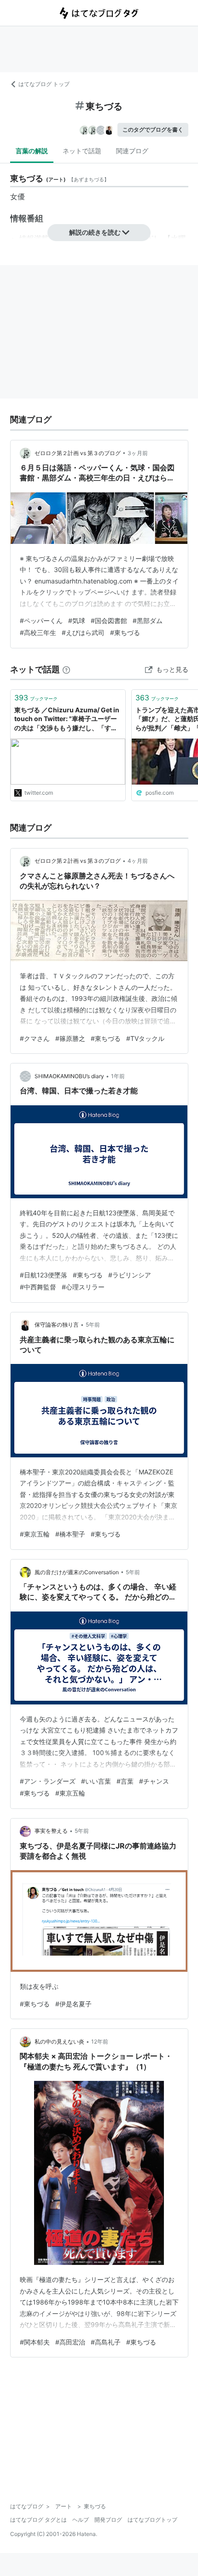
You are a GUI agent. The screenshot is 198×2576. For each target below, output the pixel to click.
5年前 (93, 1325)
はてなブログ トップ (44, 84)
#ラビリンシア (130, 1275)
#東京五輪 (35, 1534)
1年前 (118, 1076)
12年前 (100, 2042)
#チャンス (154, 1781)
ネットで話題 (82, 151)
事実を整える (51, 1831)
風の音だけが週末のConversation (77, 1572)
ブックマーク (36, 698)
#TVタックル (145, 1038)
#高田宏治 (70, 2342)
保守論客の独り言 (57, 1325)
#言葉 (125, 1781)
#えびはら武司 (83, 632)
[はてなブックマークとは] (66, 669)
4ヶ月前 (138, 861)
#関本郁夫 (35, 2342)
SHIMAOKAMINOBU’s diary (69, 1076)
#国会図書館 (109, 621)
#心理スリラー (83, 1287)
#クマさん (35, 1038)
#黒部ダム (148, 621)
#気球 (77, 621)
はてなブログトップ (152, 2520)
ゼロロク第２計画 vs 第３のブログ (78, 453)
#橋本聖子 (70, 1534)
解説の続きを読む (95, 232)
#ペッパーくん (41, 621)
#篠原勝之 (70, 1038)
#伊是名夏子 (73, 2004)
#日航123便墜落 (44, 1275)
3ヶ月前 (138, 453)
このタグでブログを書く (153, 130)
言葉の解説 (32, 151)
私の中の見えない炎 (59, 2042)
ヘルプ (81, 2520)
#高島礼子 (106, 2342)
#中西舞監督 (38, 1287)
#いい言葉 (96, 1781)
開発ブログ (108, 2520)
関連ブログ (132, 151)
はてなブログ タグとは (38, 2520)
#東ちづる (125, 632)
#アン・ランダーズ (48, 1781)
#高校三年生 (38, 632)
